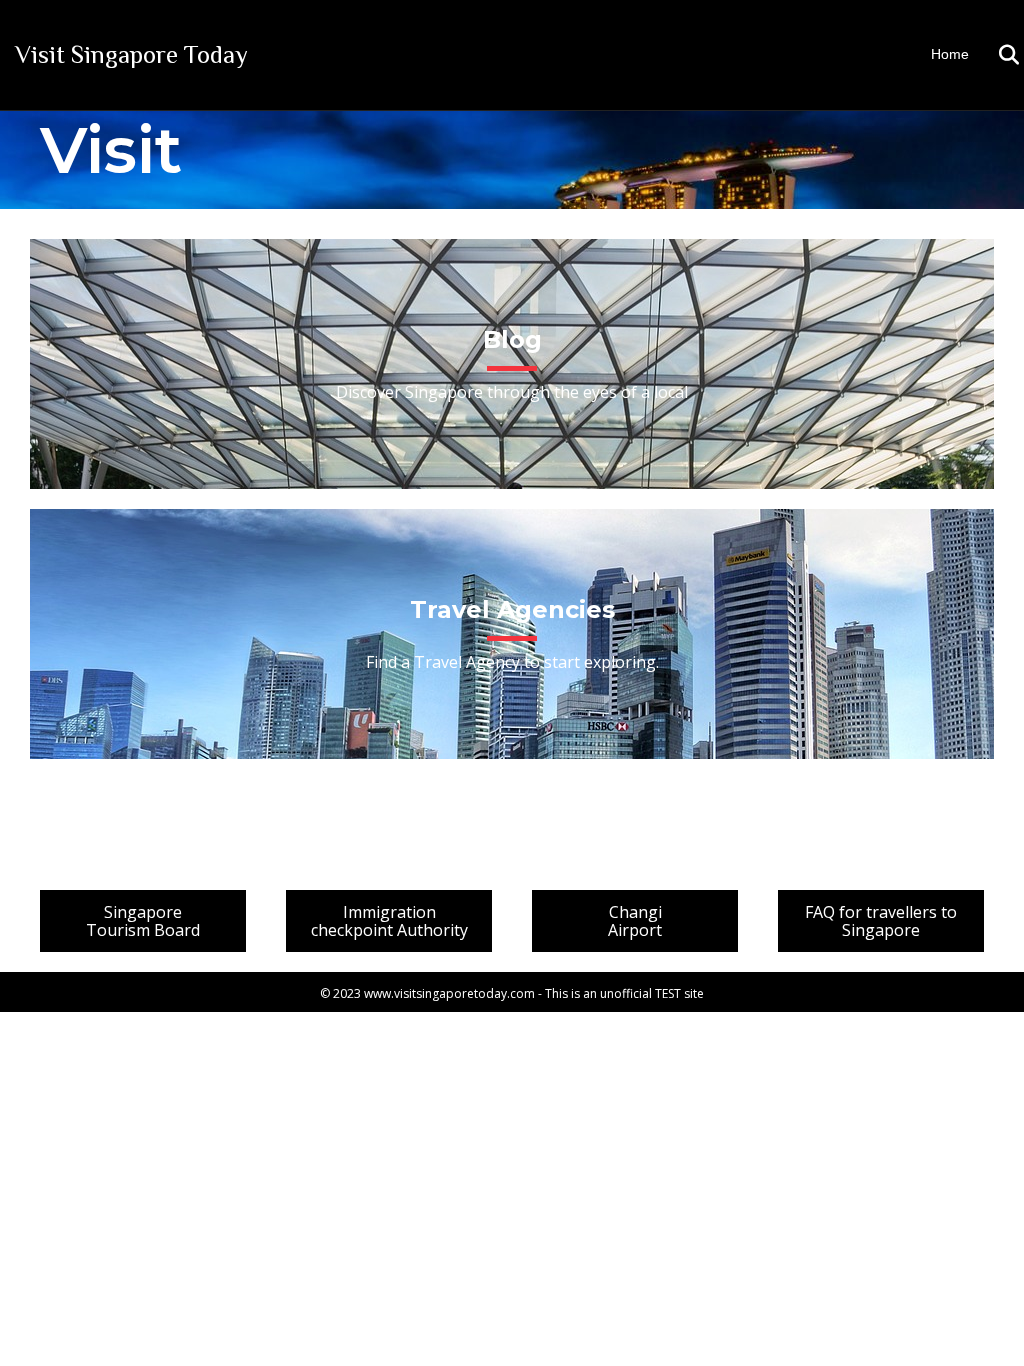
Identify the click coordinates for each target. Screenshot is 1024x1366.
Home (950, 54)
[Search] (996, 55)
